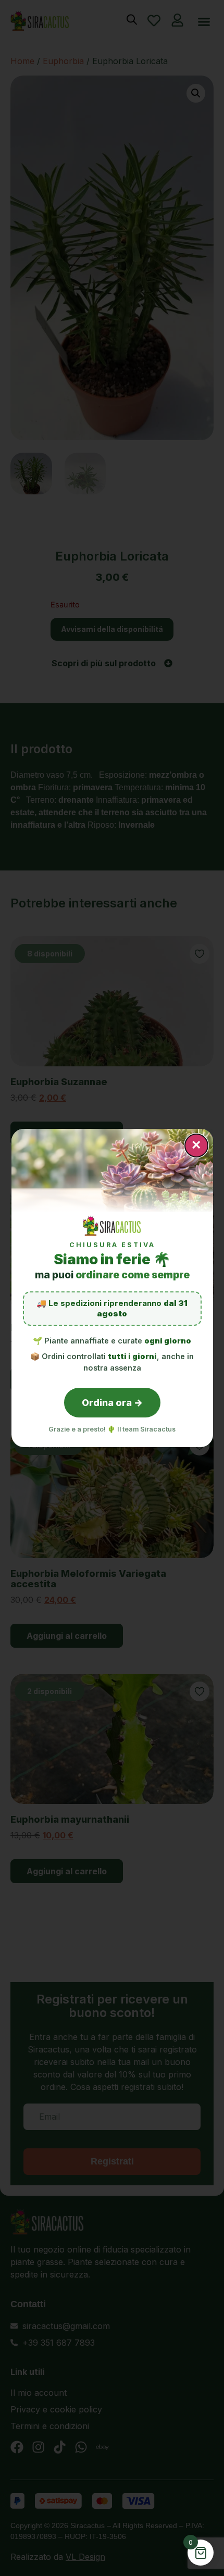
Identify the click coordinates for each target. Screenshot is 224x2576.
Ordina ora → (112, 1403)
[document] (112, 1288)
